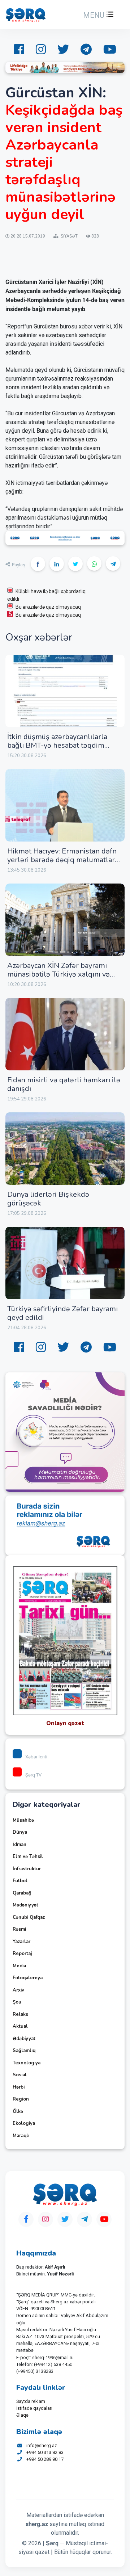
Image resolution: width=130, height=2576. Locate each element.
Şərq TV (33, 1775)
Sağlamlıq (24, 2051)
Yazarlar (21, 1942)
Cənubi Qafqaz (29, 1917)
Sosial (20, 2075)
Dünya (20, 1832)
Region (21, 2099)
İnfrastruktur (27, 1869)
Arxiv (18, 1990)
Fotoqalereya (28, 1978)
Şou (17, 2002)
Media (19, 1966)
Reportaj (22, 1954)
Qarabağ (22, 1893)
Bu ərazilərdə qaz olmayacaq (48, 607)
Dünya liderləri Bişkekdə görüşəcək (48, 1199)
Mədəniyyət (25, 1905)
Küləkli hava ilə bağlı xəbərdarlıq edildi (46, 595)
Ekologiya (24, 2123)
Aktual (20, 2026)
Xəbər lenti (36, 1757)
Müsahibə (23, 1820)
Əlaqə (22, 2415)
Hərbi (19, 2087)
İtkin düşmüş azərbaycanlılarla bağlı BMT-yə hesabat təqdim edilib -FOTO (57, 745)
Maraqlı (21, 2136)
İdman (19, 1845)
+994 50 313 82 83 (45, 2452)
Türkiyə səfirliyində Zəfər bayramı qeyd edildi (62, 1313)
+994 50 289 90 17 (45, 2459)
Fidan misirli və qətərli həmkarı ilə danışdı (64, 1084)
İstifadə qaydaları (34, 2408)
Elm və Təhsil (28, 1857)
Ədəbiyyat (24, 2039)
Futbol (20, 1881)
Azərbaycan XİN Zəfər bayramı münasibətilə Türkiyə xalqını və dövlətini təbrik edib (58, 974)
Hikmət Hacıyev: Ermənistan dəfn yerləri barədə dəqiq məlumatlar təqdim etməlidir (62, 860)
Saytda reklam (31, 2401)
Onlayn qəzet (65, 1723)
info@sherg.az (42, 2445)
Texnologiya (27, 2063)
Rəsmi (19, 1929)
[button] (97, 15)
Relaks (20, 2014)
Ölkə (18, 2111)
